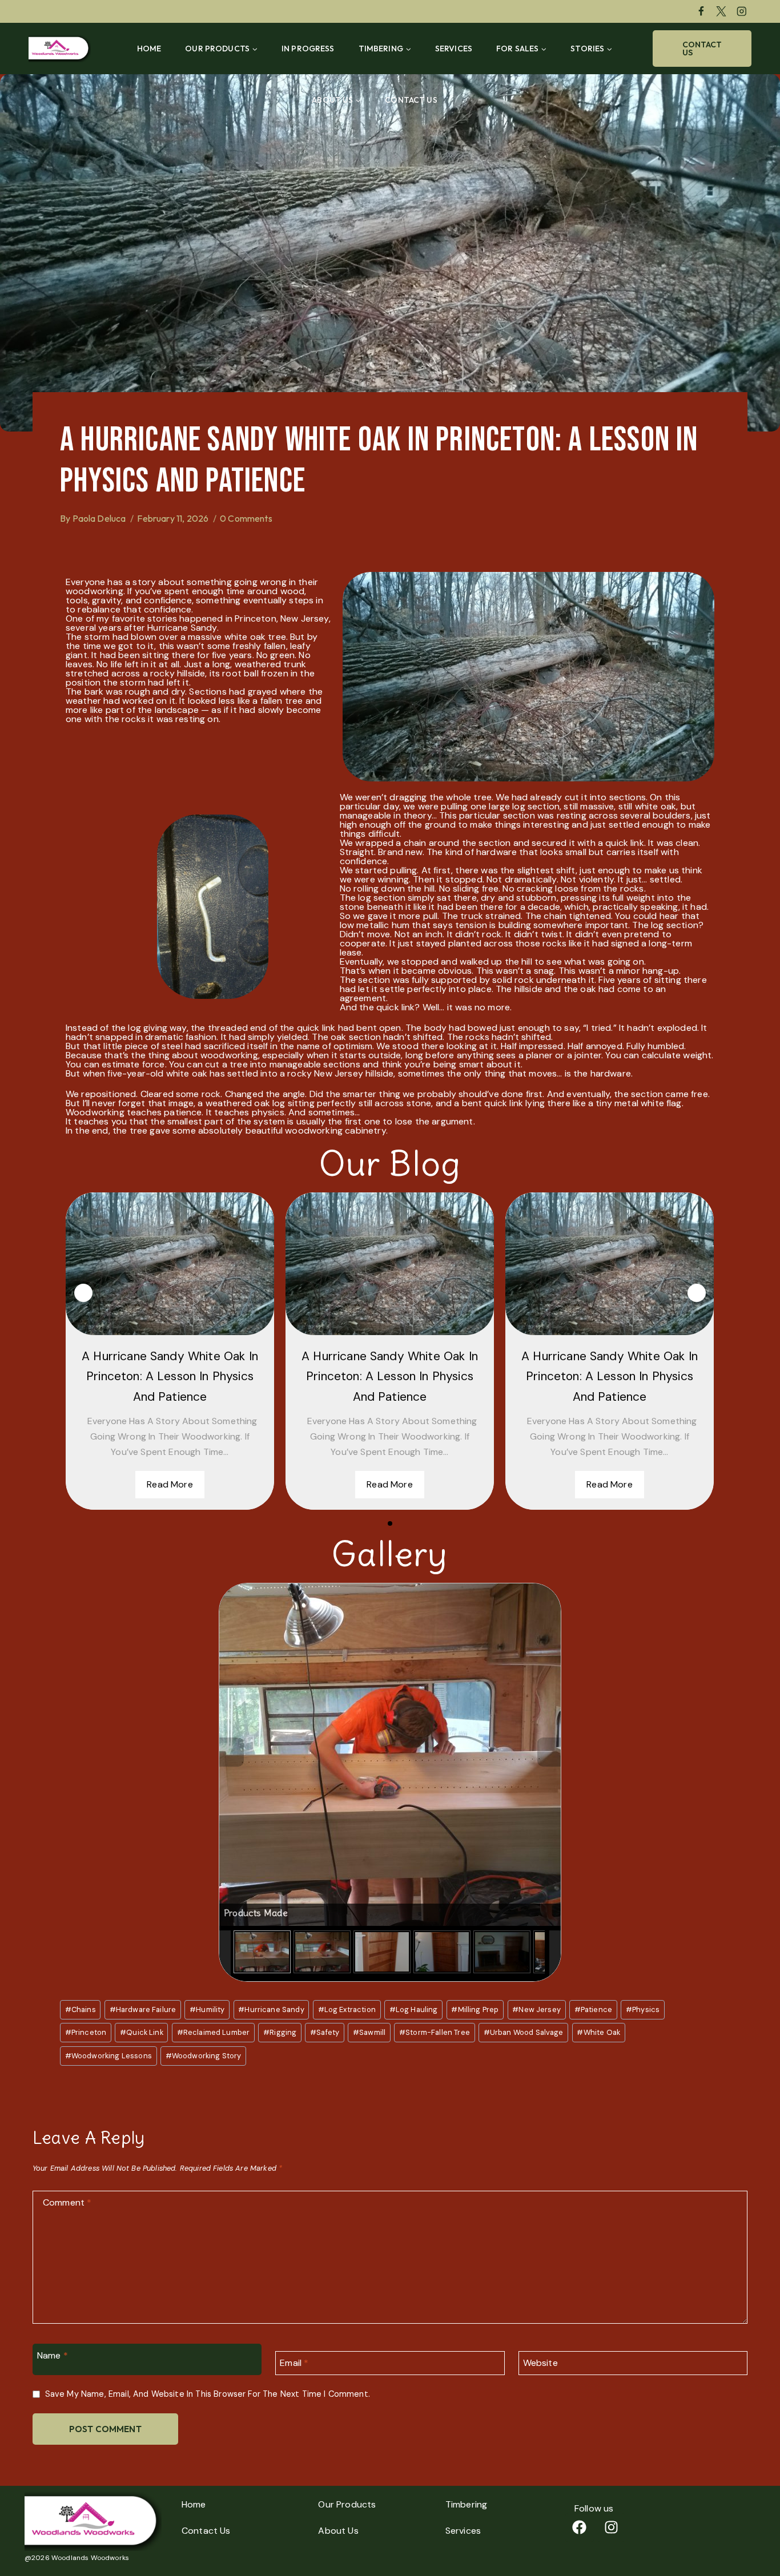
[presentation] (83, 1293)
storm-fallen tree (435, 2032)
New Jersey (536, 2009)
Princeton (86, 2032)
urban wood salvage (524, 2032)
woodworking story (204, 2056)
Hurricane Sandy (271, 2009)
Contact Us (411, 100)
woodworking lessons (108, 2056)
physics (643, 2009)
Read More (170, 1484)
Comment (67, 2203)
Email (294, 2363)
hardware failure (143, 2009)
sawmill (369, 2032)
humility (207, 2009)
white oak (598, 2032)
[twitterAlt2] (721, 11)
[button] (390, 1523)
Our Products (347, 2504)
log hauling (414, 2009)
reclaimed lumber (214, 2032)
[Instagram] (741, 11)
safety (325, 2032)
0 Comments (246, 518)
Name (53, 2355)
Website (540, 2363)
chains (81, 2009)
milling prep (475, 2009)
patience (593, 2009)
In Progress (308, 49)
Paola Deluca (99, 518)
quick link (142, 2032)
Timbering (466, 2504)
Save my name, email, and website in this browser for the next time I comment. (208, 2394)
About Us (338, 2531)
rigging (280, 2032)
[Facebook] (701, 11)
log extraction (347, 2009)
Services (454, 49)
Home (149, 49)
